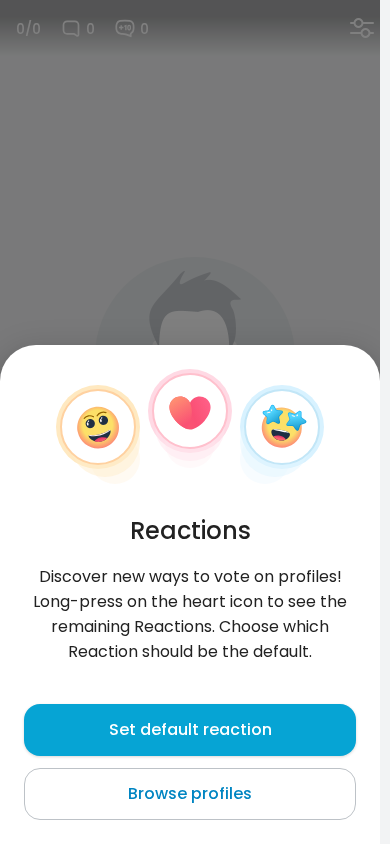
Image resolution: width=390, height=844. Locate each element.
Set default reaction (190, 729)
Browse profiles (190, 793)
